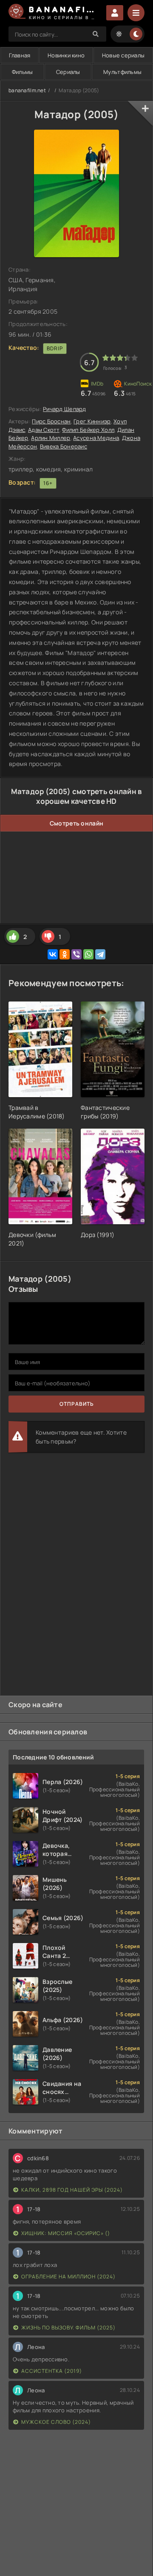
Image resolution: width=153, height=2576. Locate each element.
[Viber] (76, 954)
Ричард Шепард (65, 409)
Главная (20, 55)
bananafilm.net (27, 90)
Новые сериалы (123, 55)
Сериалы (68, 72)
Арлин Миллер (51, 438)
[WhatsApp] (88, 954)
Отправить (77, 1404)
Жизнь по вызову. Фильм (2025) (68, 2328)
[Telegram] (100, 954)
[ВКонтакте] (53, 954)
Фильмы (23, 72)
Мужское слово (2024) (56, 2422)
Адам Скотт (44, 430)
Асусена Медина (96, 438)
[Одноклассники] (65, 954)
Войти (115, 13)
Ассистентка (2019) (52, 2371)
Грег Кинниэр (92, 421)
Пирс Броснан (51, 421)
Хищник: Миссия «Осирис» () (66, 2233)
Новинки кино (66, 55)
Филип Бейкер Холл (88, 430)
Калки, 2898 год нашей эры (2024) (72, 2190)
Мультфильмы (122, 72)
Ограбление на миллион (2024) (68, 2277)
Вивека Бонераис (64, 446)
